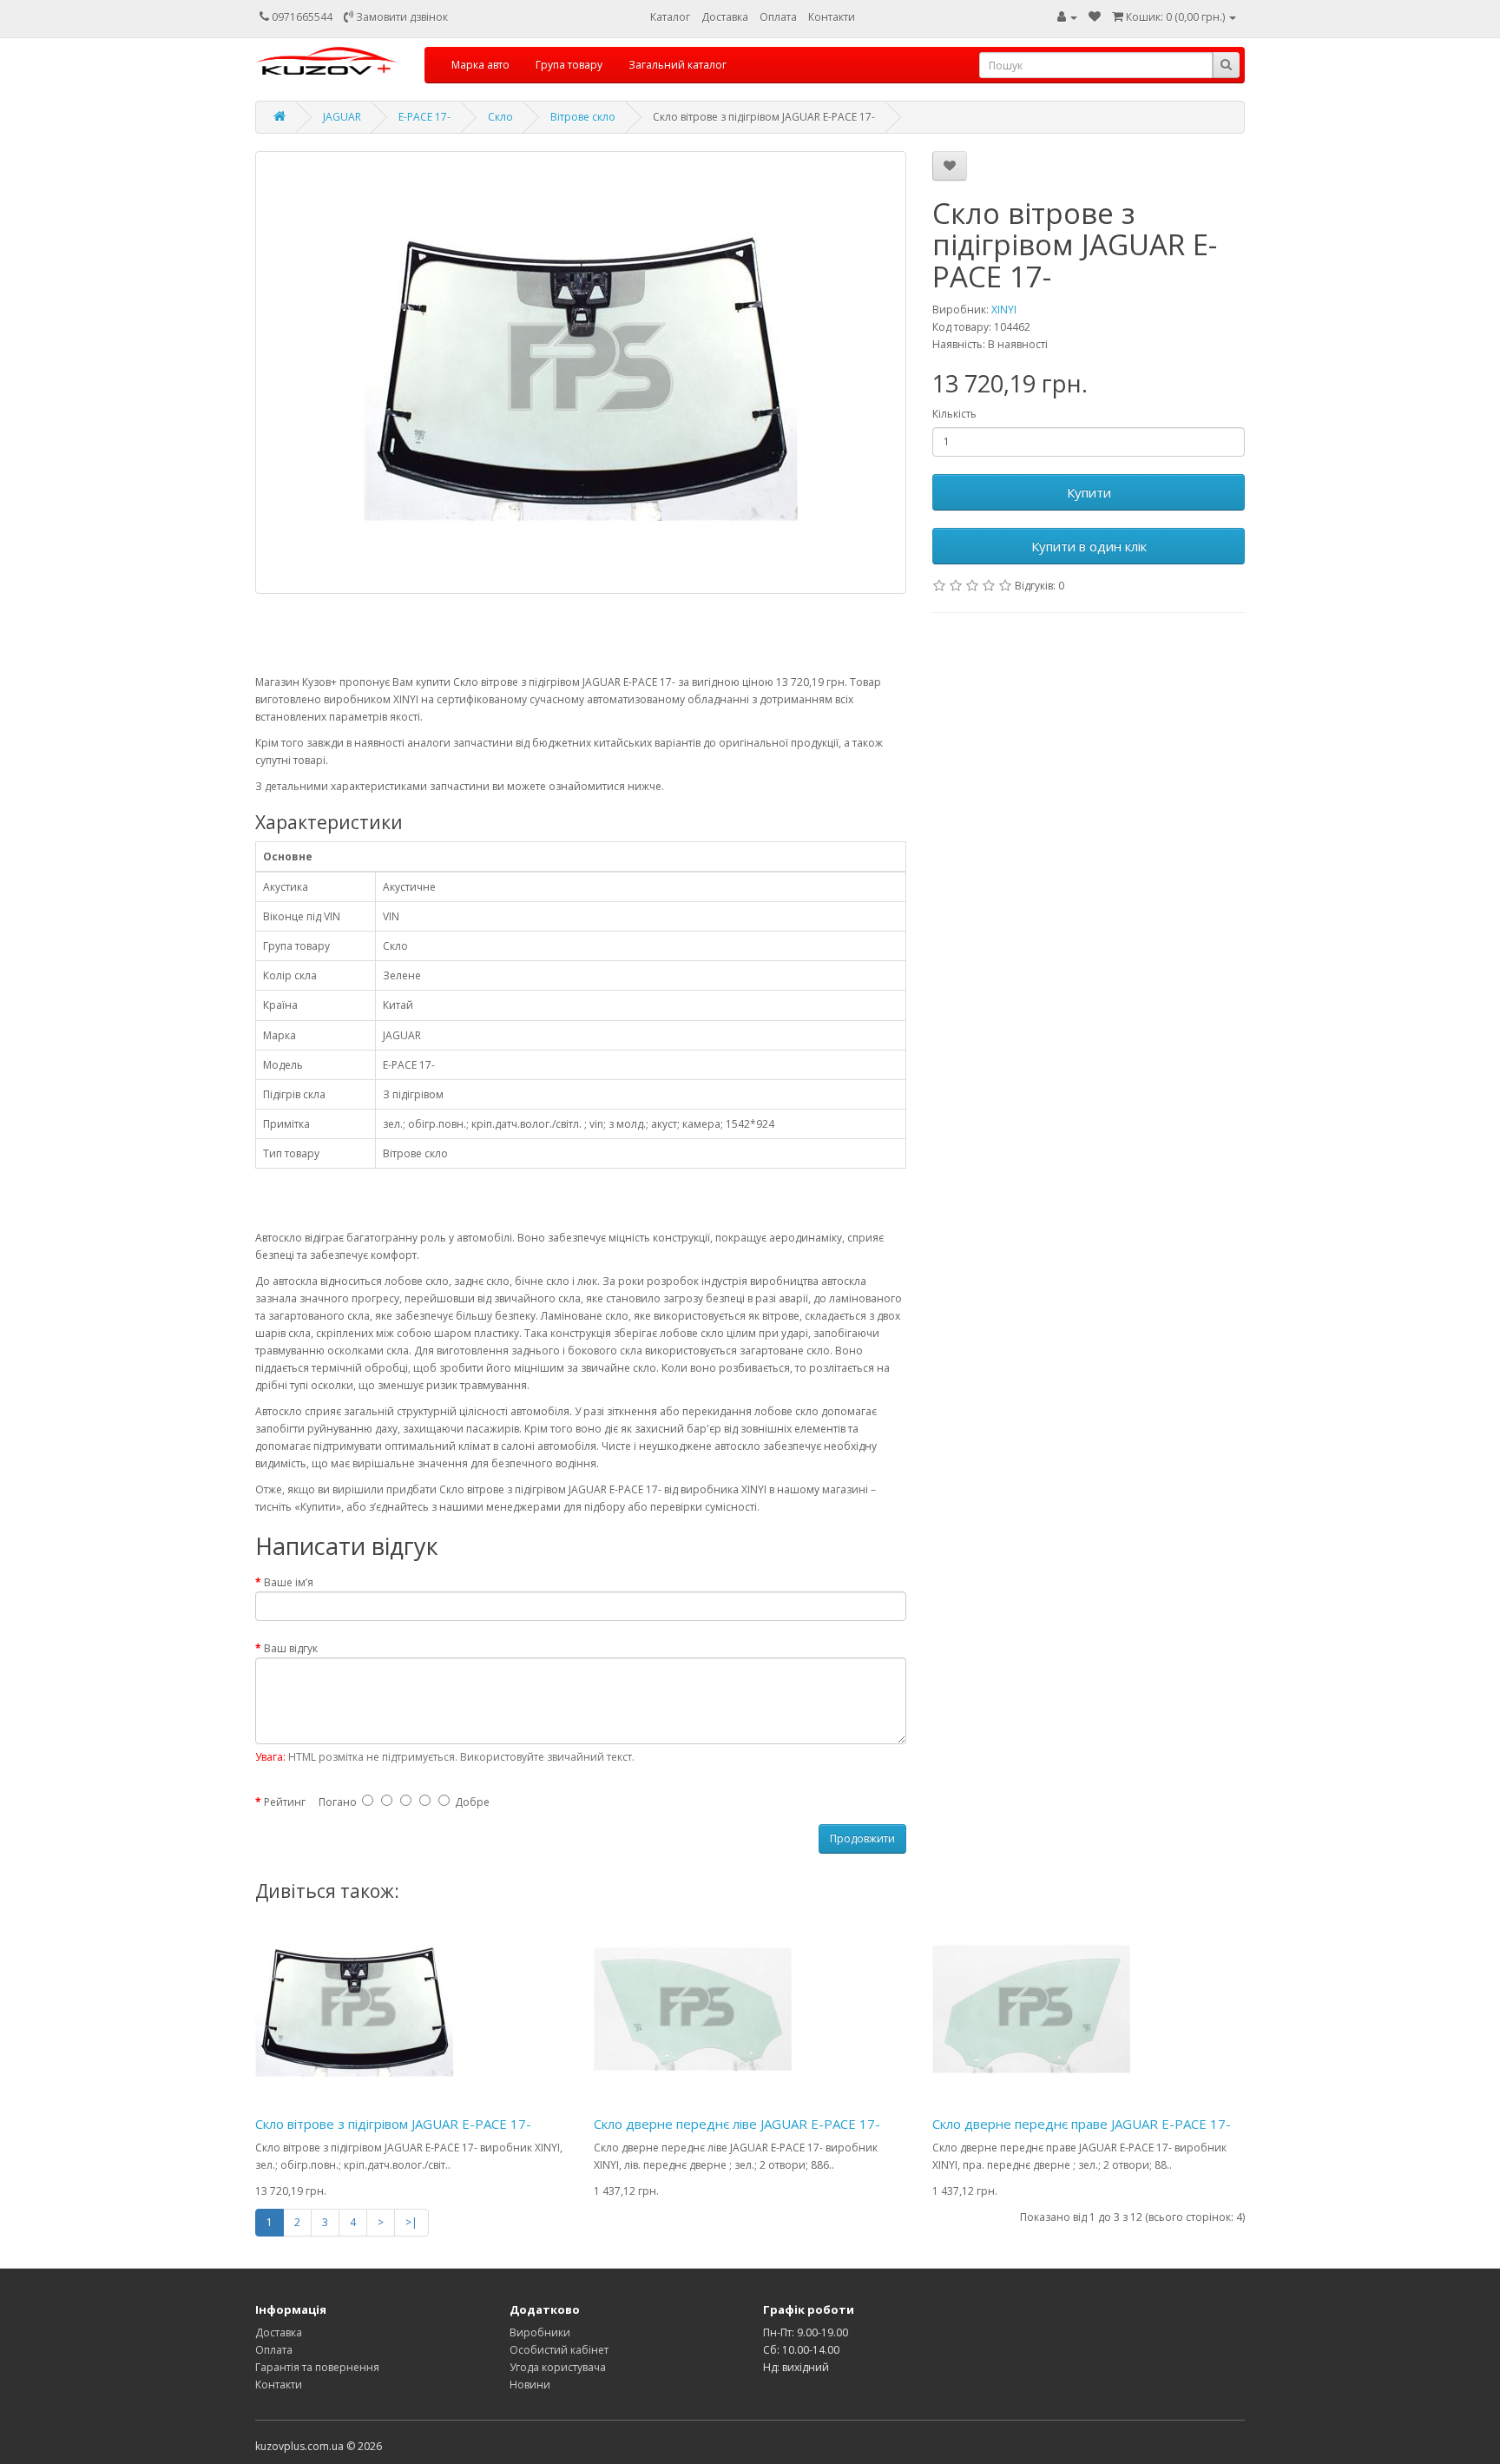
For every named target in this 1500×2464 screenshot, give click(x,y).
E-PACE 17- (424, 117)
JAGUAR (342, 117)
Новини (530, 2385)
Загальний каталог (678, 65)
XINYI (1004, 310)
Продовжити (862, 1838)
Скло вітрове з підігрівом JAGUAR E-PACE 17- (393, 2124)
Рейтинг (285, 1802)
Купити (1089, 492)
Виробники (540, 2332)
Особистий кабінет (559, 2350)
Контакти (832, 17)
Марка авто (480, 65)
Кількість (954, 414)
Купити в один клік (1089, 546)
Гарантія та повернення (317, 2367)
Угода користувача (558, 2367)
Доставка (725, 17)
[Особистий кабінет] (1067, 17)
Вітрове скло (583, 117)
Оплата (778, 17)
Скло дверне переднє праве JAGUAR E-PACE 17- (1082, 2124)
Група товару (569, 65)
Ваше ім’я (289, 1582)
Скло (500, 117)
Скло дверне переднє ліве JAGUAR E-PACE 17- (737, 2124)
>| (411, 2222)
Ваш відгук (291, 1648)
